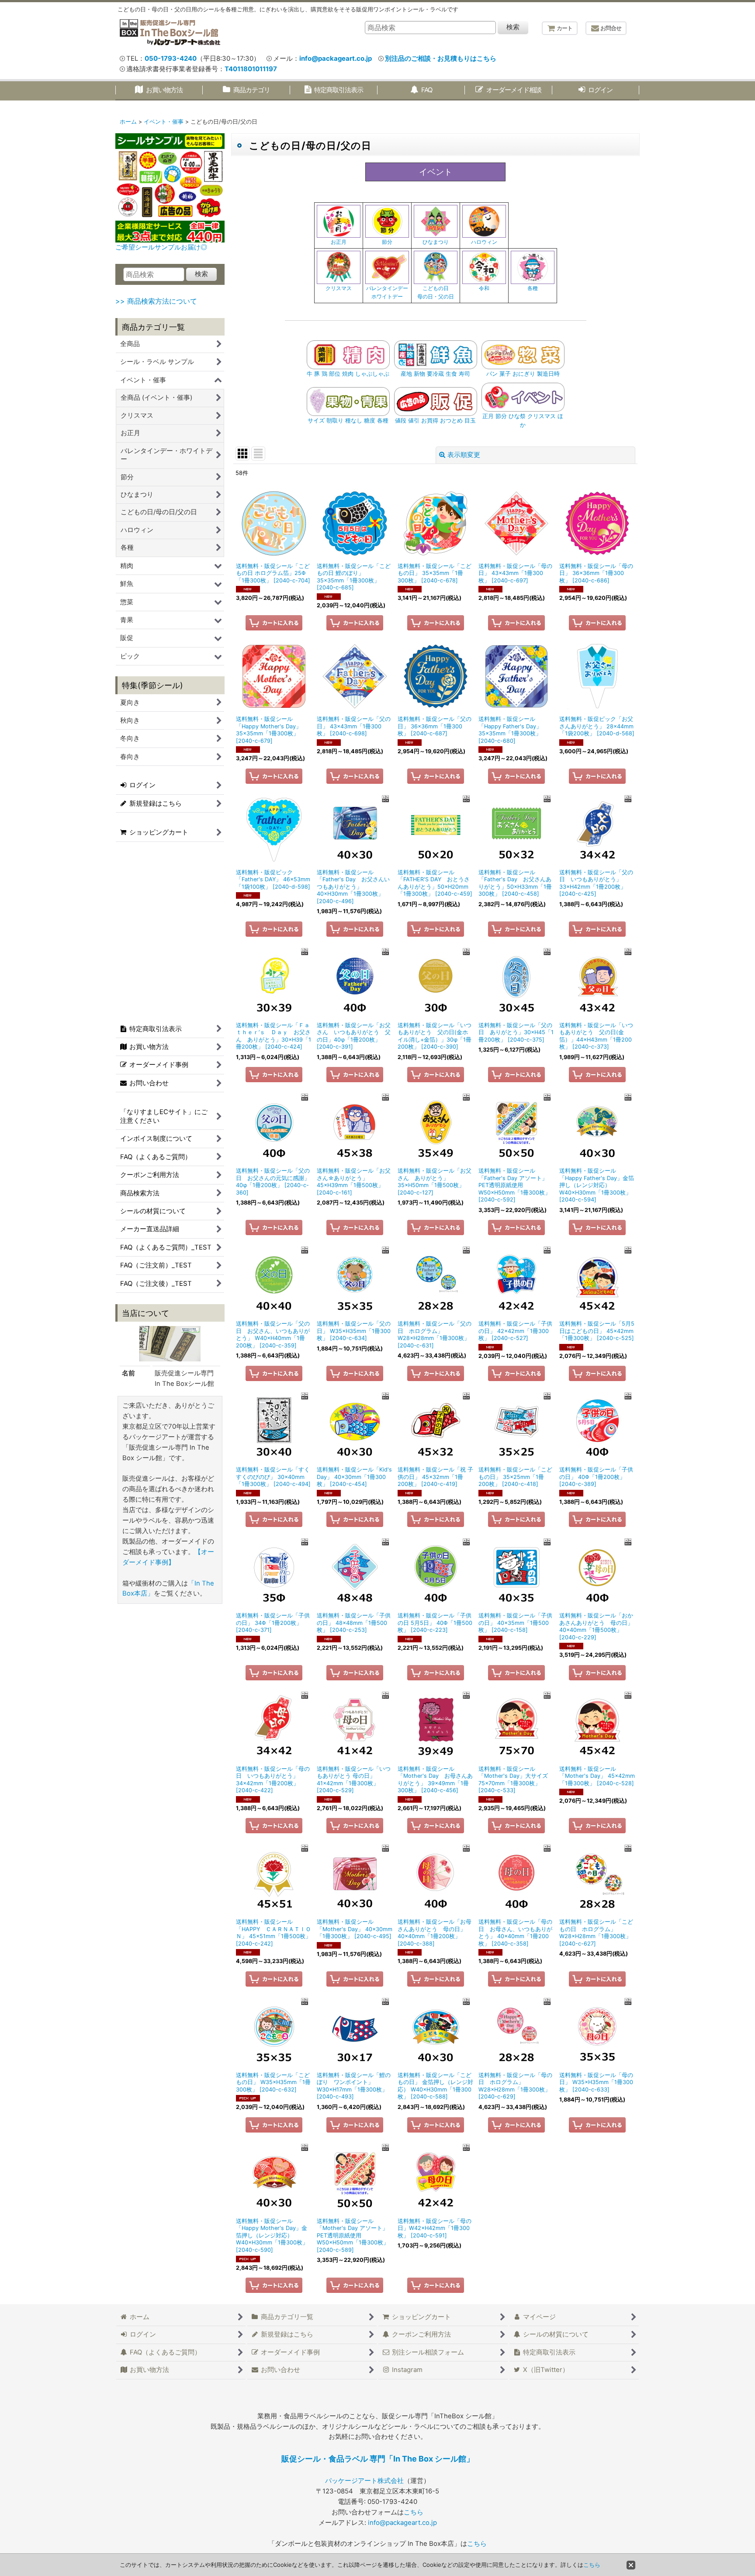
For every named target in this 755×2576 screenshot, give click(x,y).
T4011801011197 (251, 69)
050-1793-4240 (171, 59)
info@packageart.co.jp (336, 59)
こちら (414, 2512)
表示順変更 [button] (464, 455)
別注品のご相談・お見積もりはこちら (441, 59)
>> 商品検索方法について (156, 301)
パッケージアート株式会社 (364, 2481)
